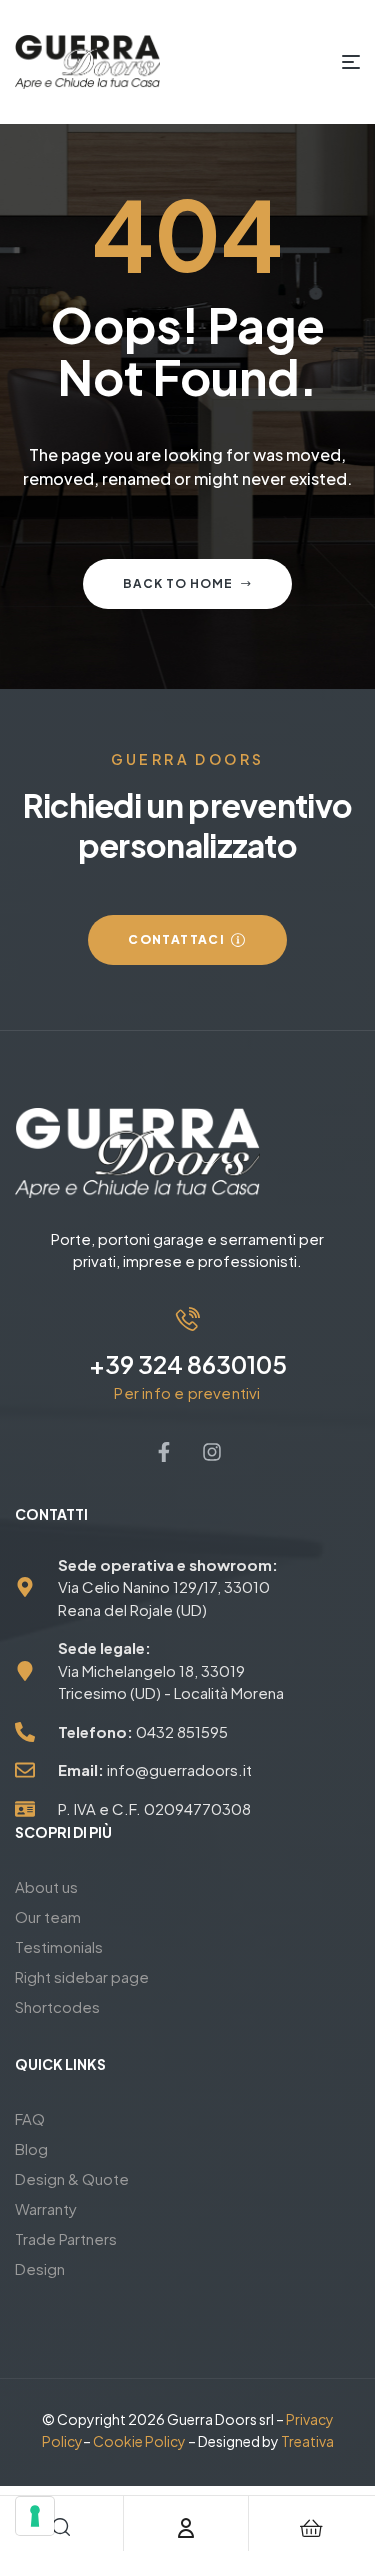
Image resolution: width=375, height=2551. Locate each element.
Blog (31, 2148)
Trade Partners (66, 2238)
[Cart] (311, 2528)
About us (46, 1886)
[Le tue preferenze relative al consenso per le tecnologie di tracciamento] (35, 2516)
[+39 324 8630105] (188, 1319)
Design (40, 2268)
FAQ (30, 2118)
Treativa (307, 2441)
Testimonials (59, 1946)
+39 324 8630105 (188, 1364)
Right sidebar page (82, 1976)
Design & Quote (72, 2178)
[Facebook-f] (164, 1452)
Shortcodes (57, 2006)
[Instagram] (212, 1452)
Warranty (46, 2208)
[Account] (186, 2528)
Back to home (178, 583)
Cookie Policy (139, 2441)
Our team (48, 1916)
